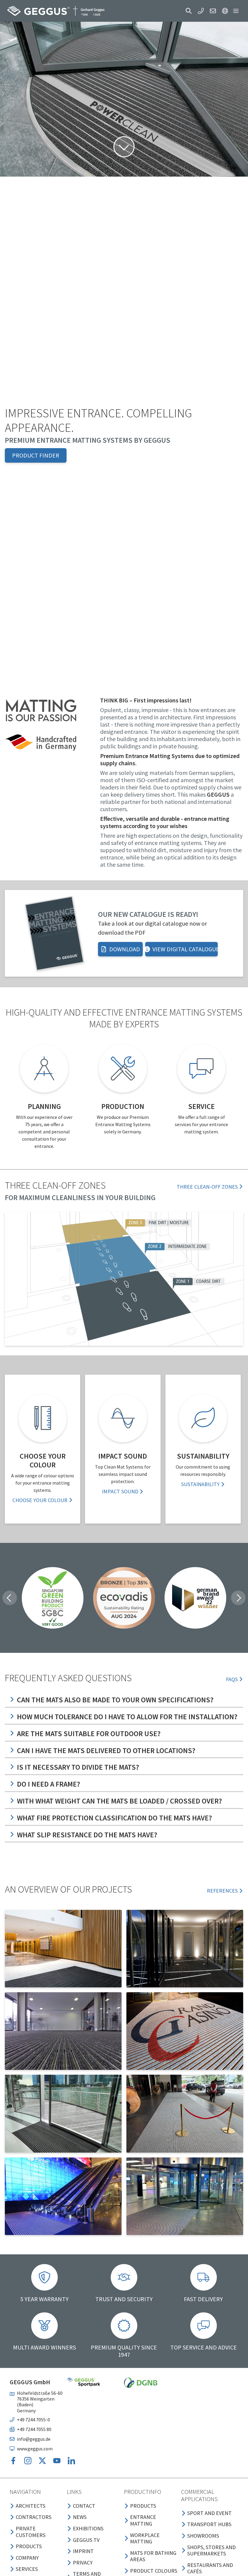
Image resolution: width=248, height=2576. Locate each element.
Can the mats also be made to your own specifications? (115, 1700)
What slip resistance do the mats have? (87, 1835)
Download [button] (125, 949)
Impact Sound (120, 1491)
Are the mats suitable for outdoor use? (89, 1734)
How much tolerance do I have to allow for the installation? (127, 1717)
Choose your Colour (40, 1500)
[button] (189, 11)
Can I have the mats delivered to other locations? (106, 1751)
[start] (56, 11)
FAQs (232, 1679)
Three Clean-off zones (207, 1187)
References (222, 1891)
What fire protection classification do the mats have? (114, 1818)
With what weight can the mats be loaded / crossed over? (119, 1801)
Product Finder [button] (36, 455)
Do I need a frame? (49, 1784)
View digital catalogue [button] (185, 949)
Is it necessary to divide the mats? (78, 1767)
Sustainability (200, 1484)
